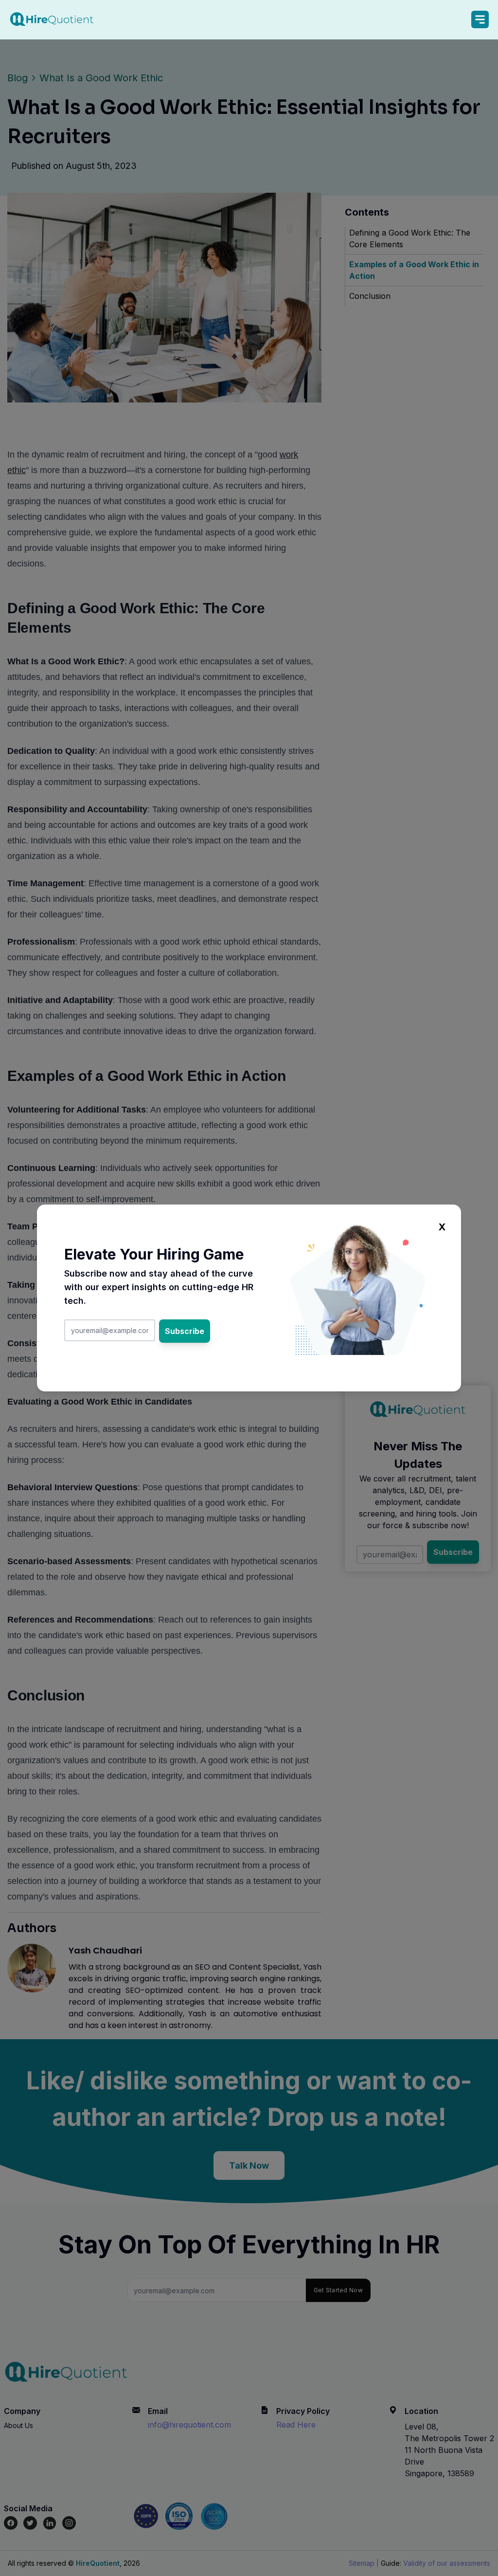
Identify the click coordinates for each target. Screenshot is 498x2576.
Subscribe (185, 1331)
